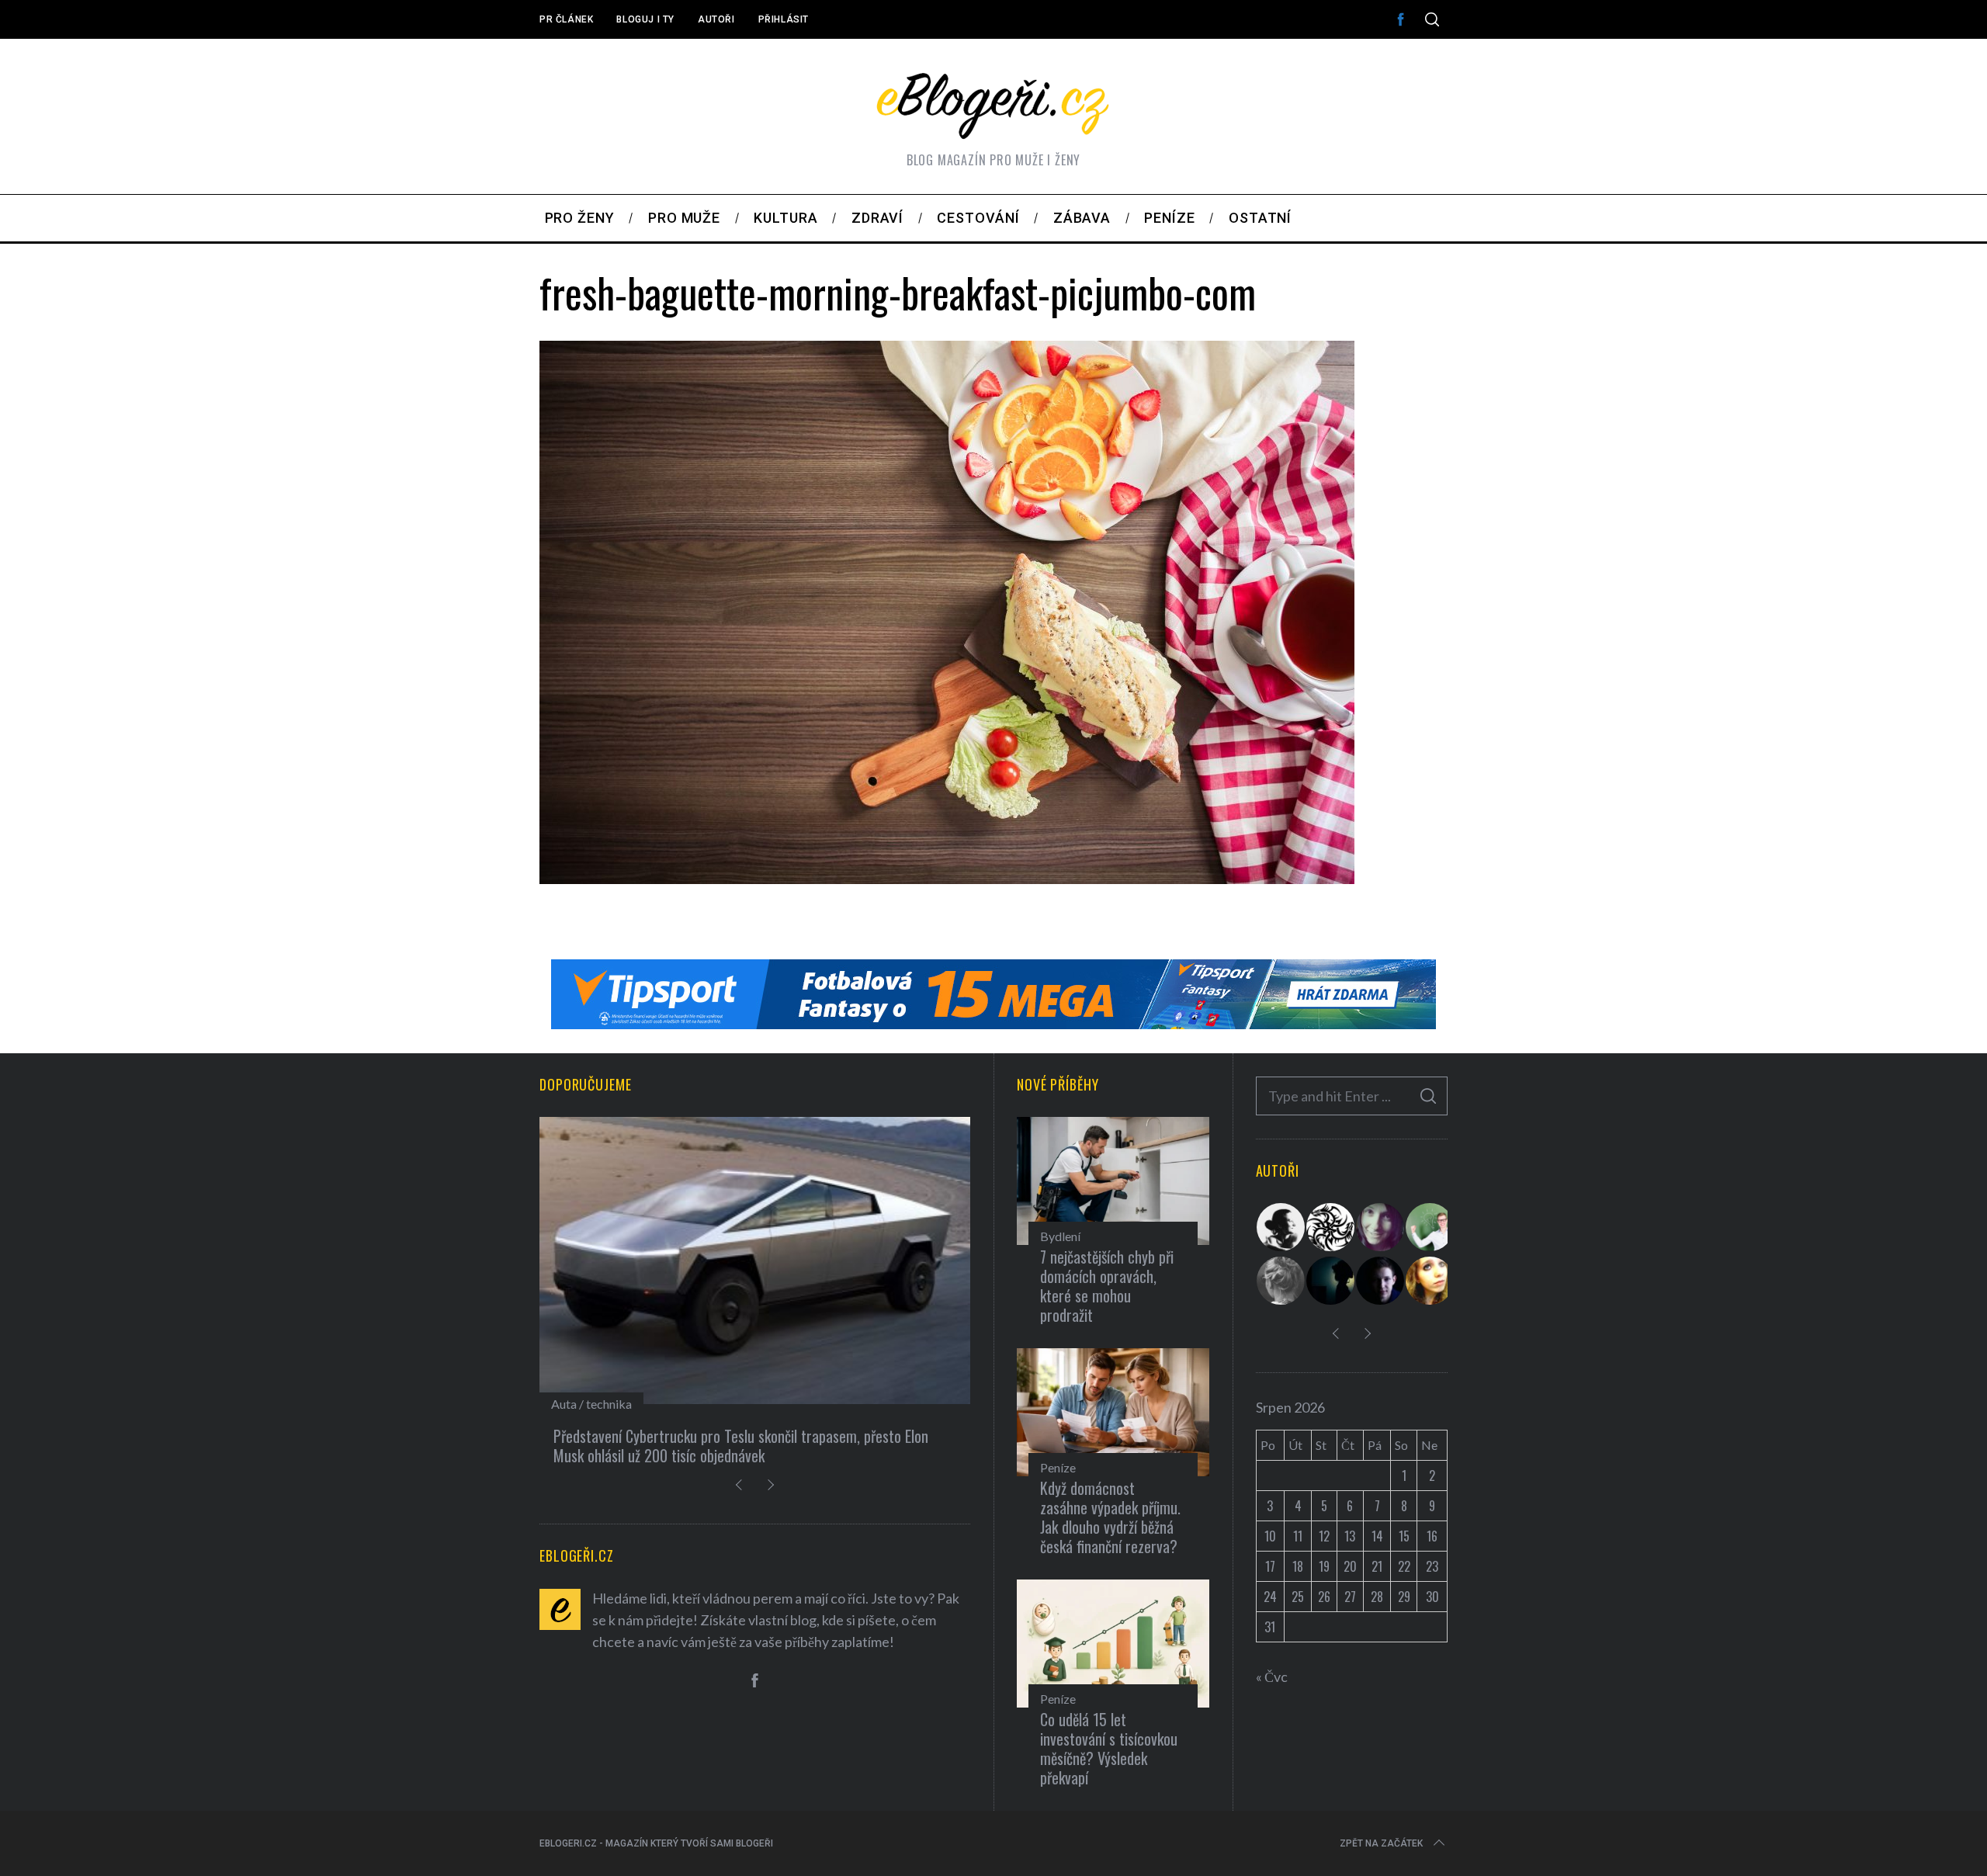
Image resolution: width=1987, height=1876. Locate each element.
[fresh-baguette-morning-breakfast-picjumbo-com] (947, 879)
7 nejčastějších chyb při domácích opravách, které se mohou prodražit (1107, 1286)
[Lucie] (1381, 1227)
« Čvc (1272, 1677)
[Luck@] (1430, 1281)
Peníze (1058, 1467)
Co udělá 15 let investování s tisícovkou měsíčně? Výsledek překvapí (1109, 1748)
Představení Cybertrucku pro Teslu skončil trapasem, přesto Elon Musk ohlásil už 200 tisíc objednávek (741, 1446)
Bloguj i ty (645, 19)
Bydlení (1060, 1236)
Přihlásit (784, 19)
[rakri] (1281, 1227)
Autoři (716, 19)
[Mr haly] (1430, 1227)
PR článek (566, 19)
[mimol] (1331, 1281)
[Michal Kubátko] (1381, 1281)
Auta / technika (591, 1404)
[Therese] (1281, 1281)
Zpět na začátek (1381, 1843)
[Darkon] (1331, 1227)
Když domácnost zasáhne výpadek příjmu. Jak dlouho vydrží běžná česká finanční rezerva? (1110, 1517)
